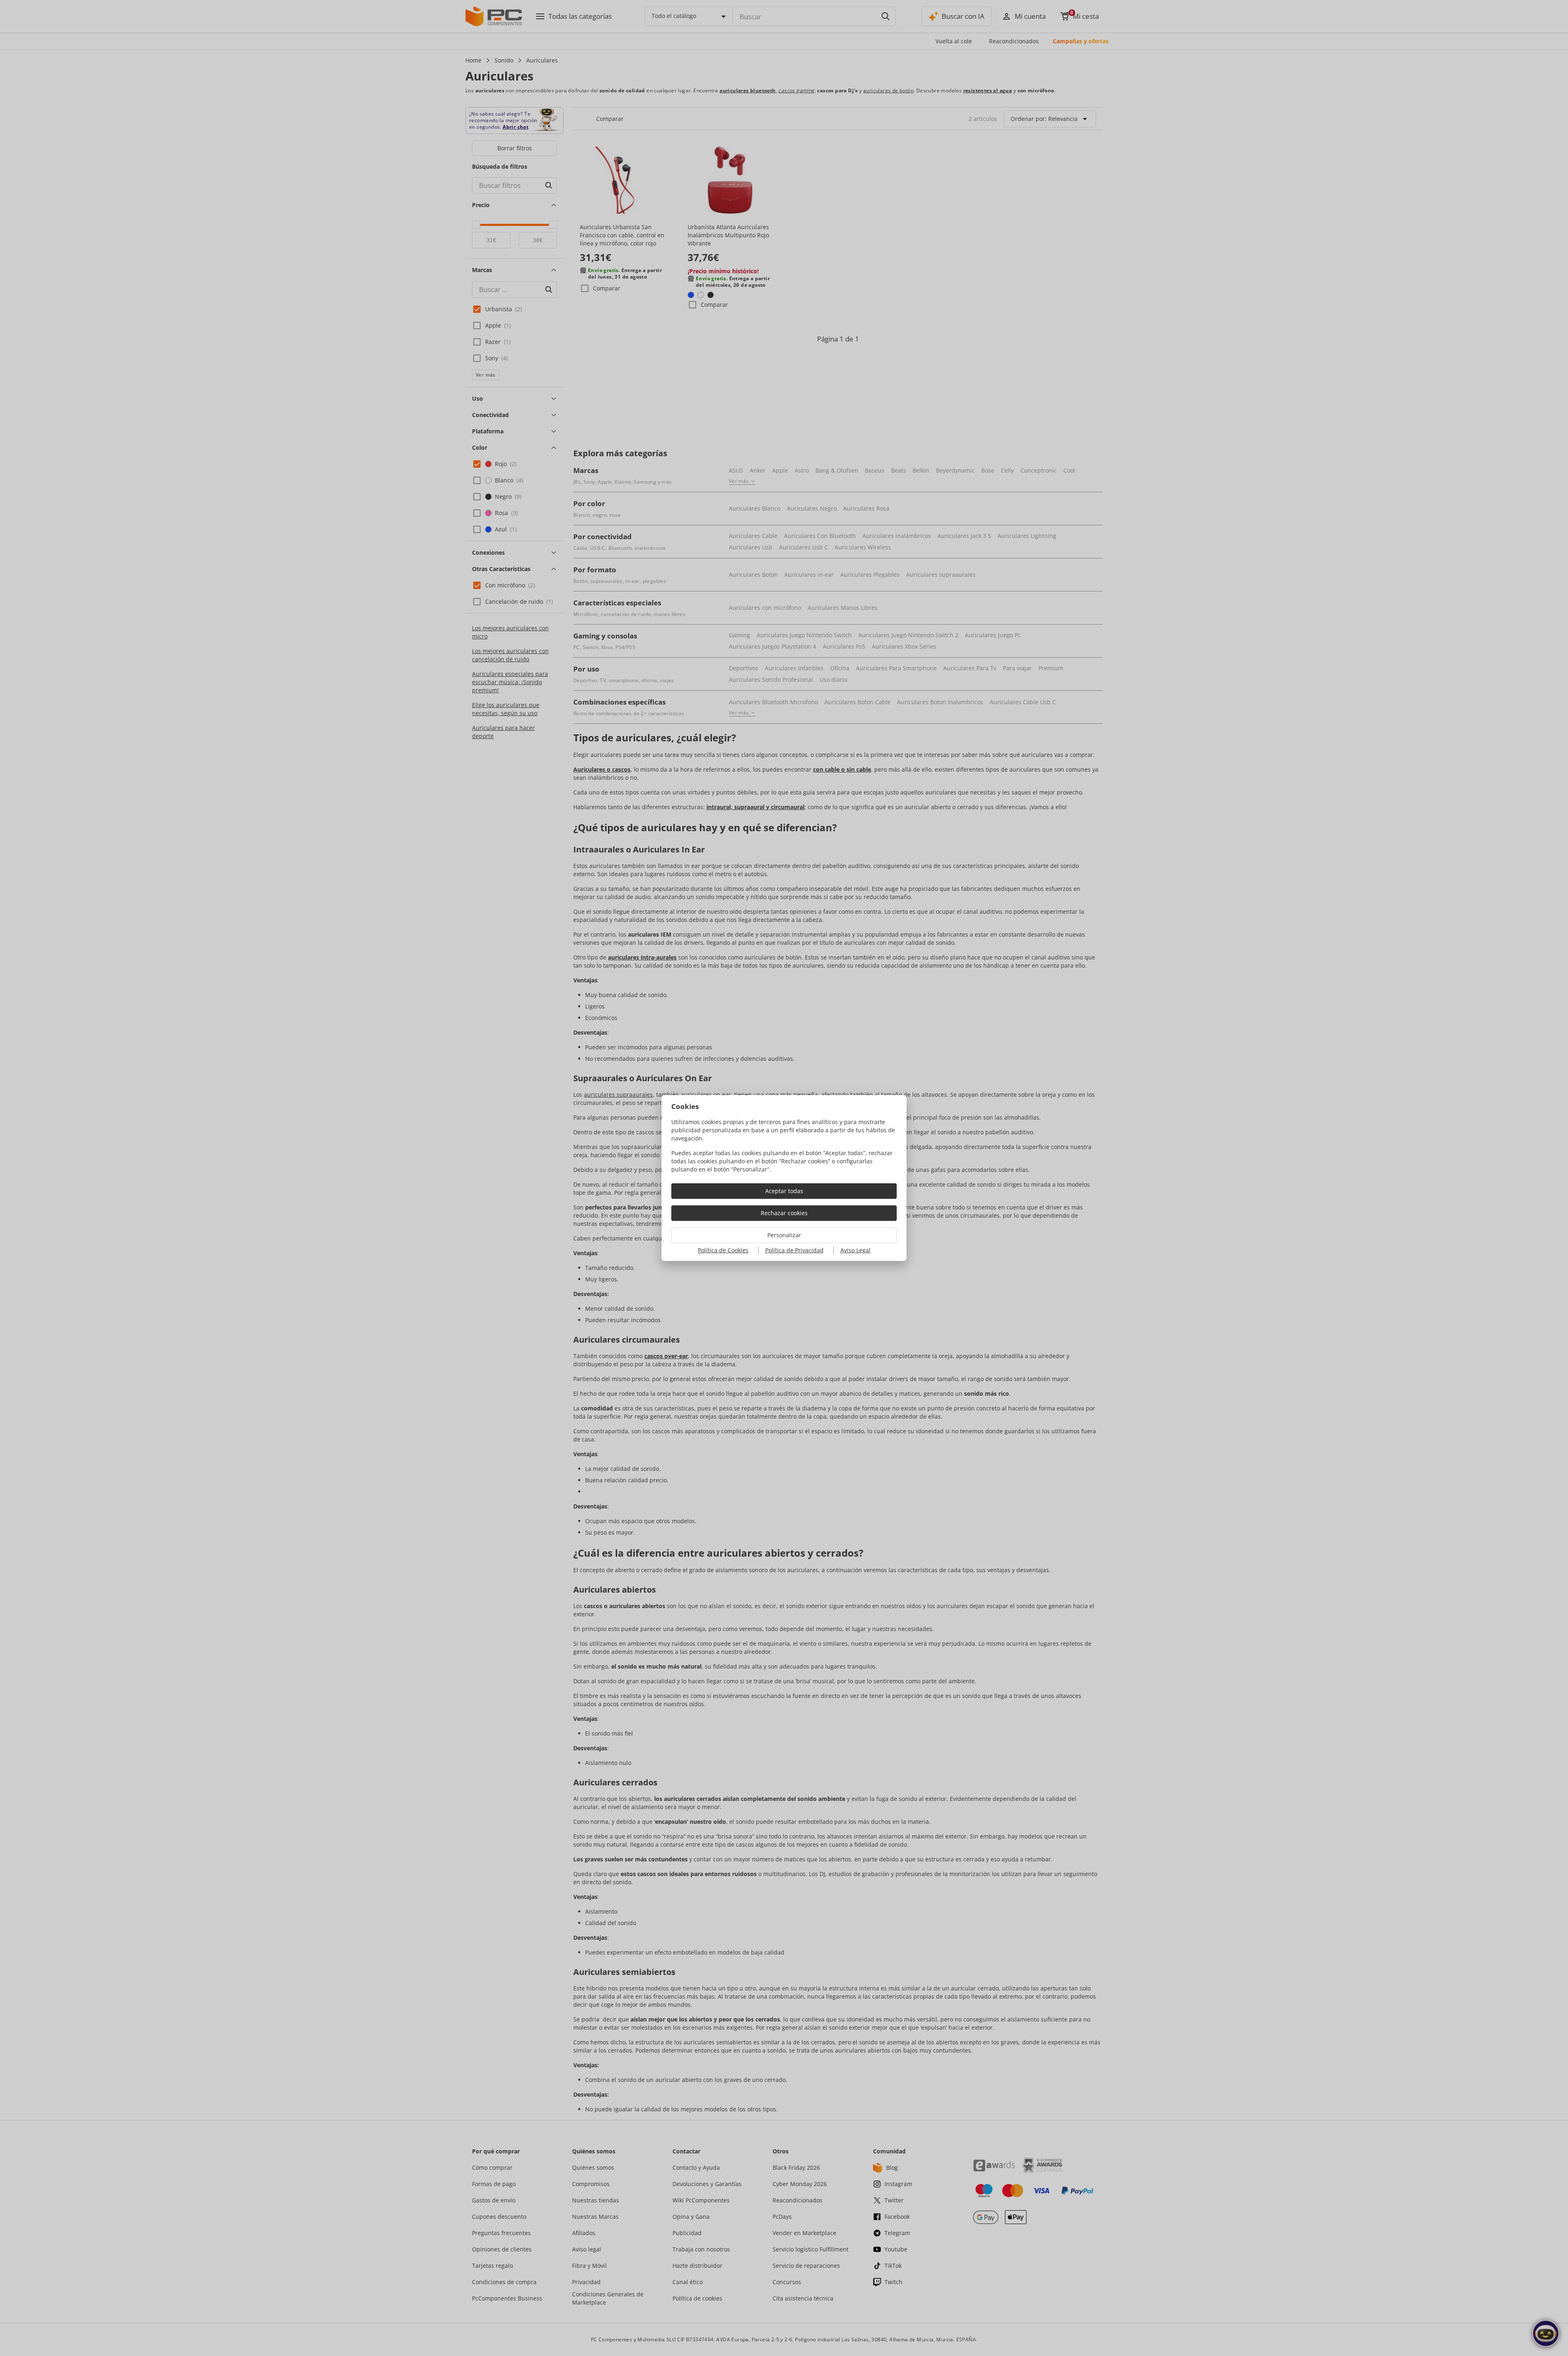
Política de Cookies (723, 1250)
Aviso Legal (855, 1250)
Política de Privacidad (794, 1250)
